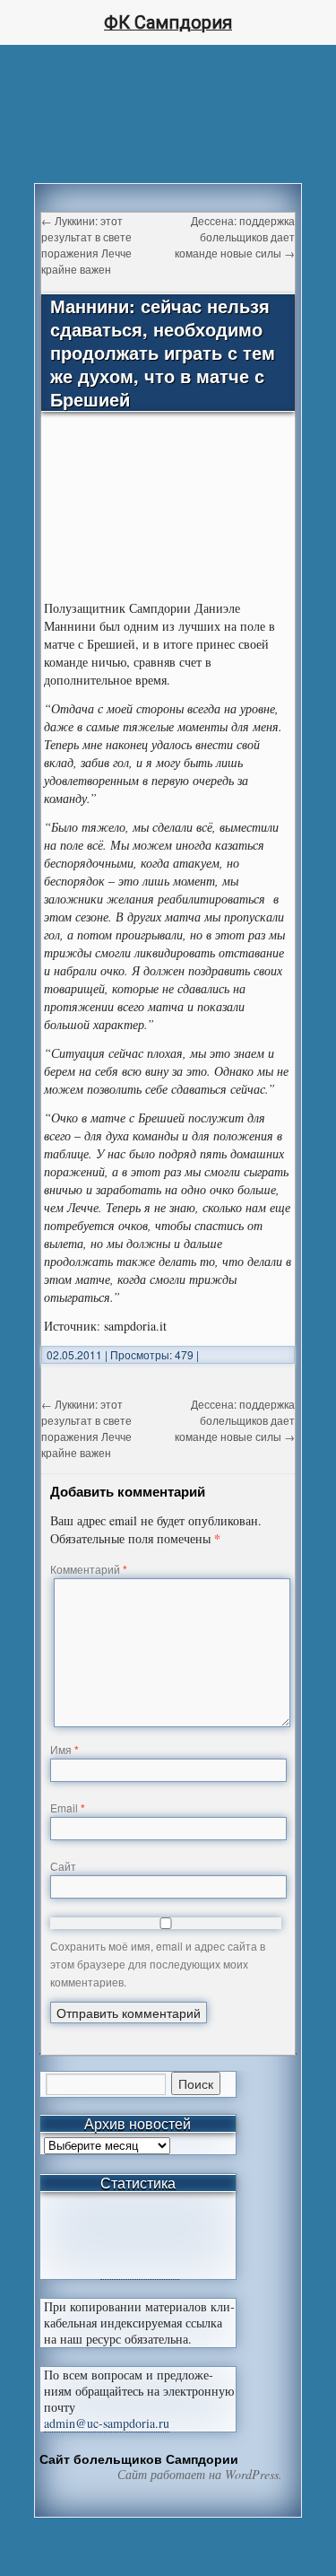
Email (68, 1808)
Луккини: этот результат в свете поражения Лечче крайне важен (86, 245)
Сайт (63, 1866)
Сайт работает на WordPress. (200, 2475)
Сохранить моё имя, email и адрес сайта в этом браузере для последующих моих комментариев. (158, 1964)
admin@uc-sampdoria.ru (107, 2423)
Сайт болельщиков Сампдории (139, 2458)
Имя (65, 1749)
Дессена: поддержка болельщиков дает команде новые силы (235, 236)
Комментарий (89, 1569)
